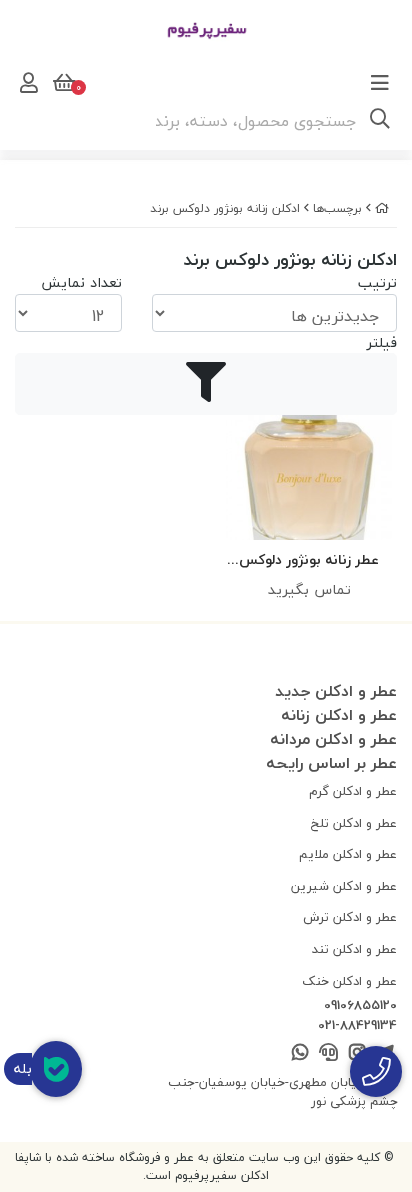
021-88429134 (357, 1026)
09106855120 (360, 1006)
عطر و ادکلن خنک (349, 981)
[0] (62, 83)
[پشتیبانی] (328, 1053)
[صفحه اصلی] (382, 208)
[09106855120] (376, 1071)
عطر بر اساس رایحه (331, 763)
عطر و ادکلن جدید (336, 691)
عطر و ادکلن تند (354, 949)
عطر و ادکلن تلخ (354, 823)
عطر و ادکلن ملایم (348, 854)
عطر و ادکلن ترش (350, 917)
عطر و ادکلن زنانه (339, 715)
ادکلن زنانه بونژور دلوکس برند (225, 208)
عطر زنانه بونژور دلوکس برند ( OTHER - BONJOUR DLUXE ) (309, 560)
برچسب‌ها (337, 208)
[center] (380, 121)
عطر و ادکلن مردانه (333, 739)
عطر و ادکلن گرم (353, 791)
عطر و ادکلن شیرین (344, 886)
